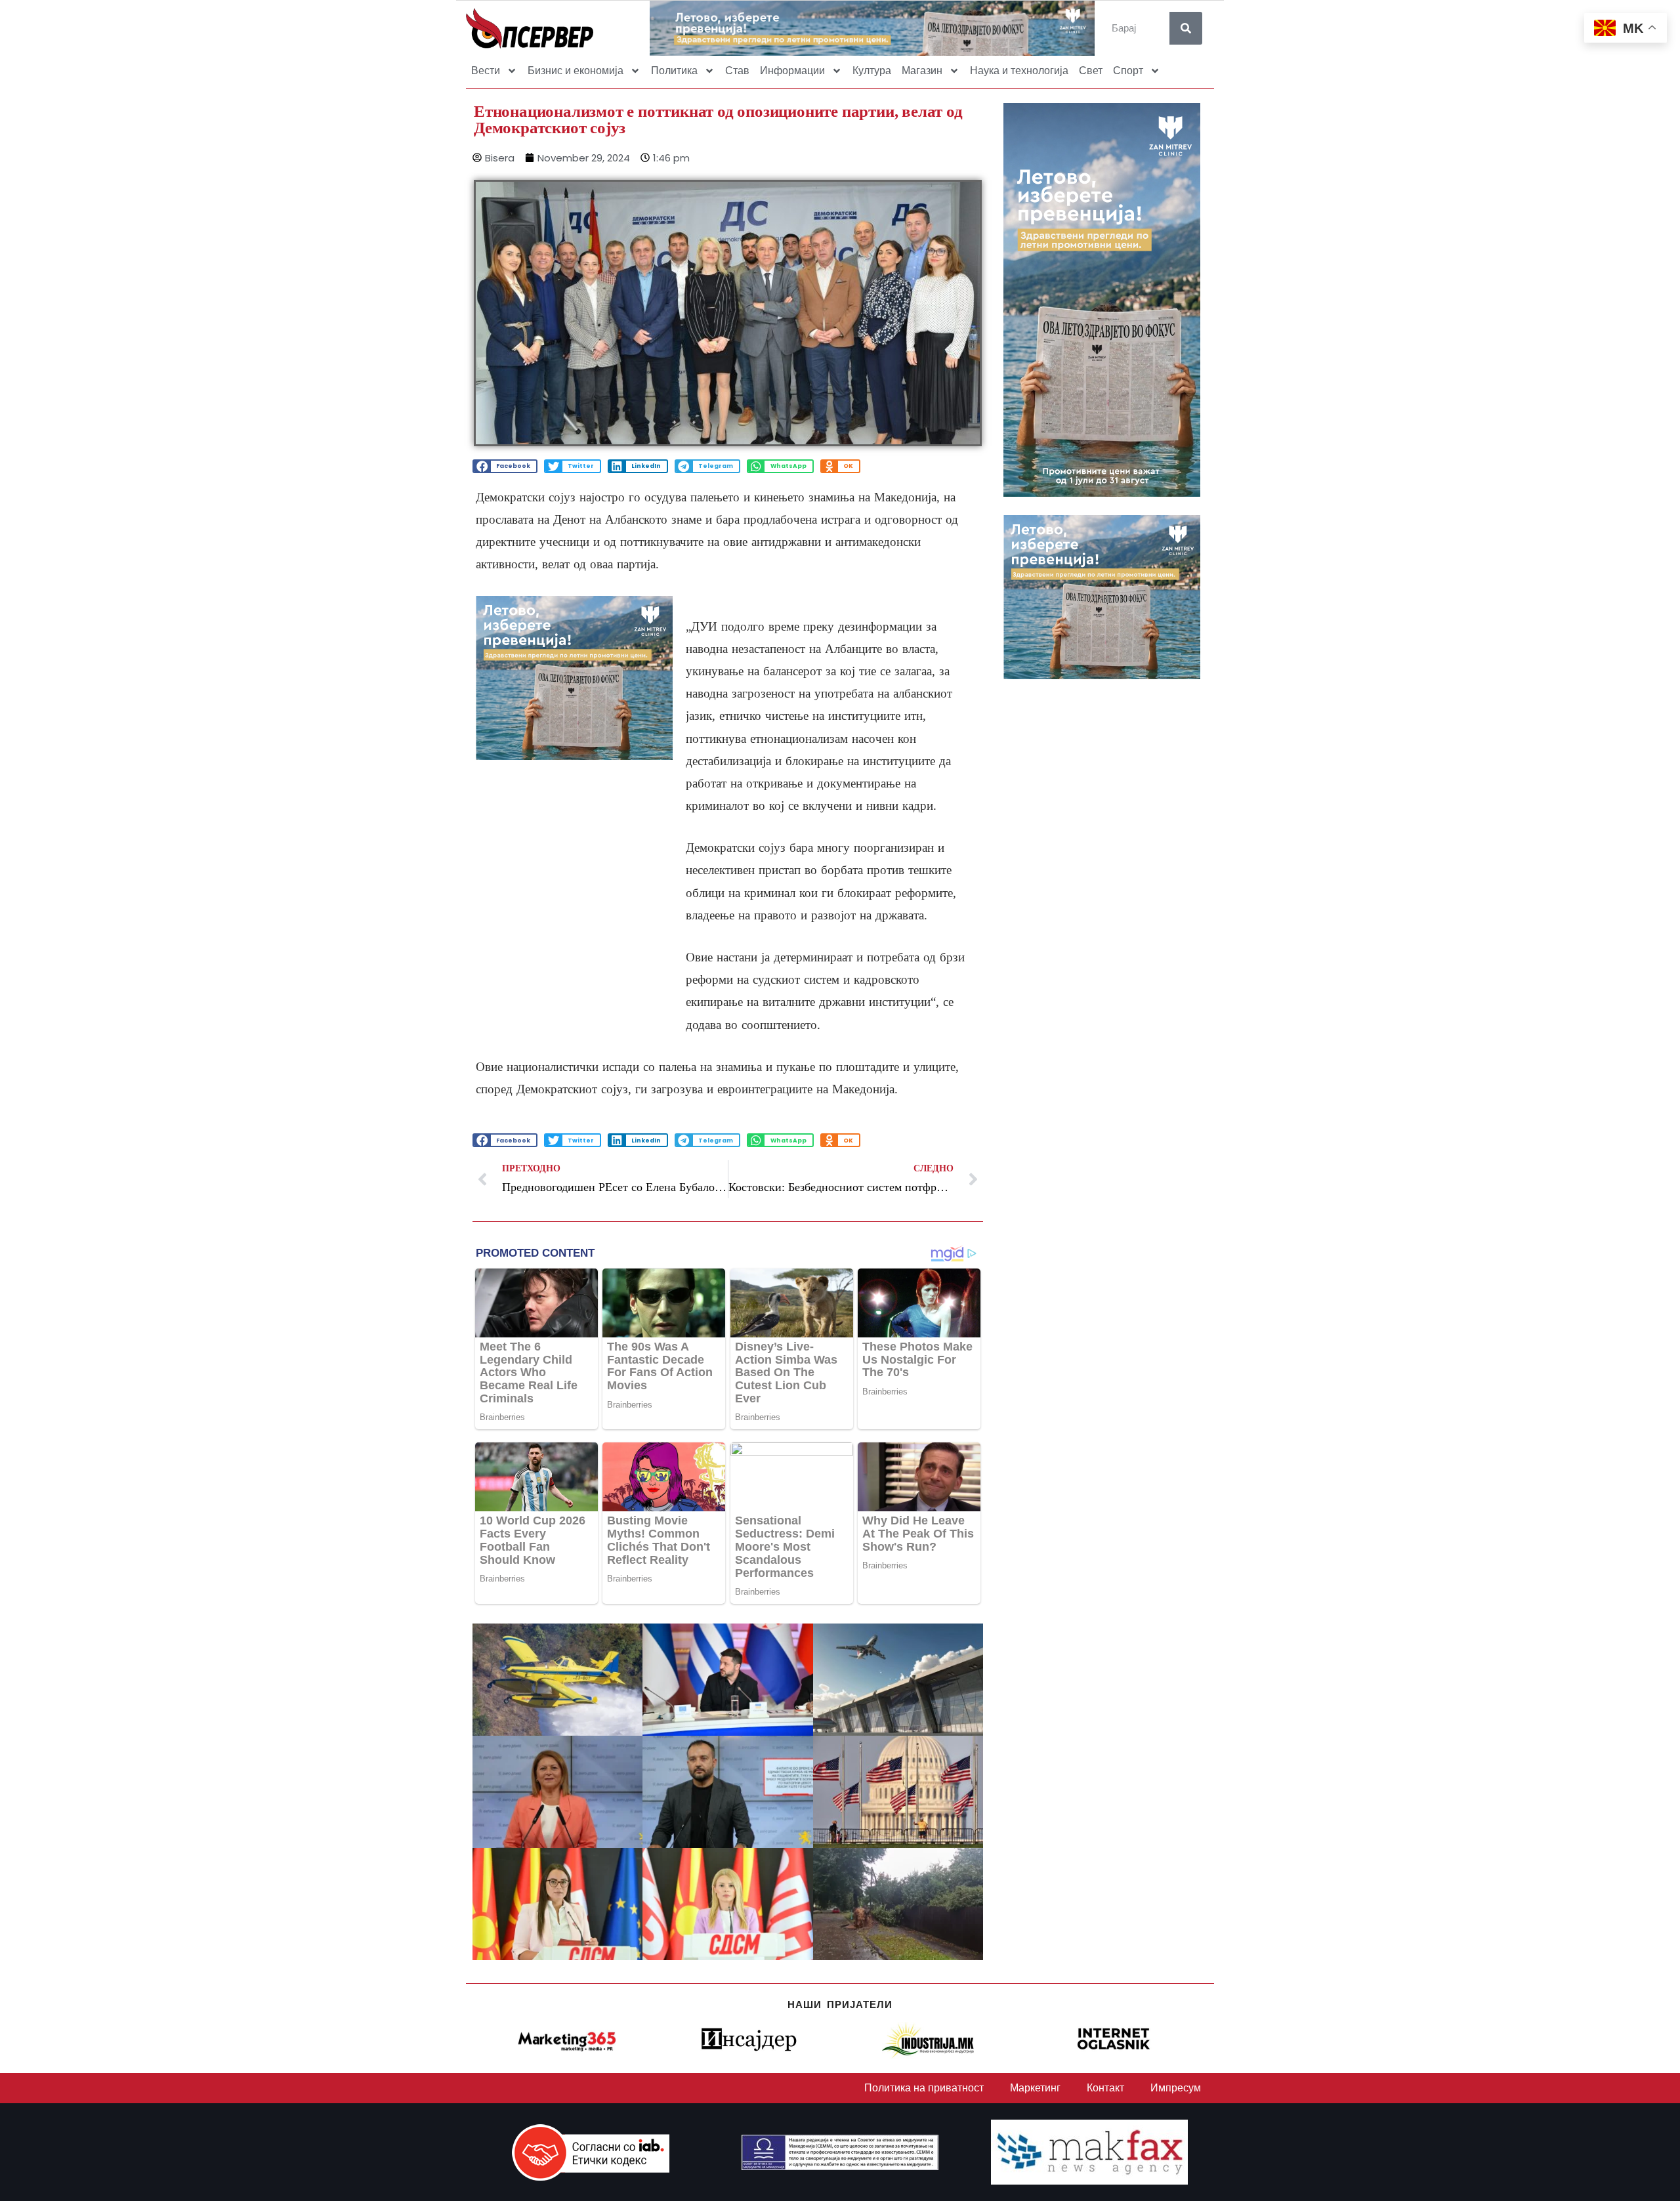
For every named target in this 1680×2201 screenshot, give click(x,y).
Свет (1091, 71)
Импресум (1176, 2088)
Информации (792, 71)
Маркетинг (1035, 2088)
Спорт (1128, 71)
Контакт (1105, 2088)
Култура (872, 71)
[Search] (1186, 28)
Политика (674, 71)
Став (737, 71)
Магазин (922, 71)
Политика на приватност (924, 2088)
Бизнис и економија (576, 71)
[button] (505, 466)
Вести (486, 71)
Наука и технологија (1019, 71)
